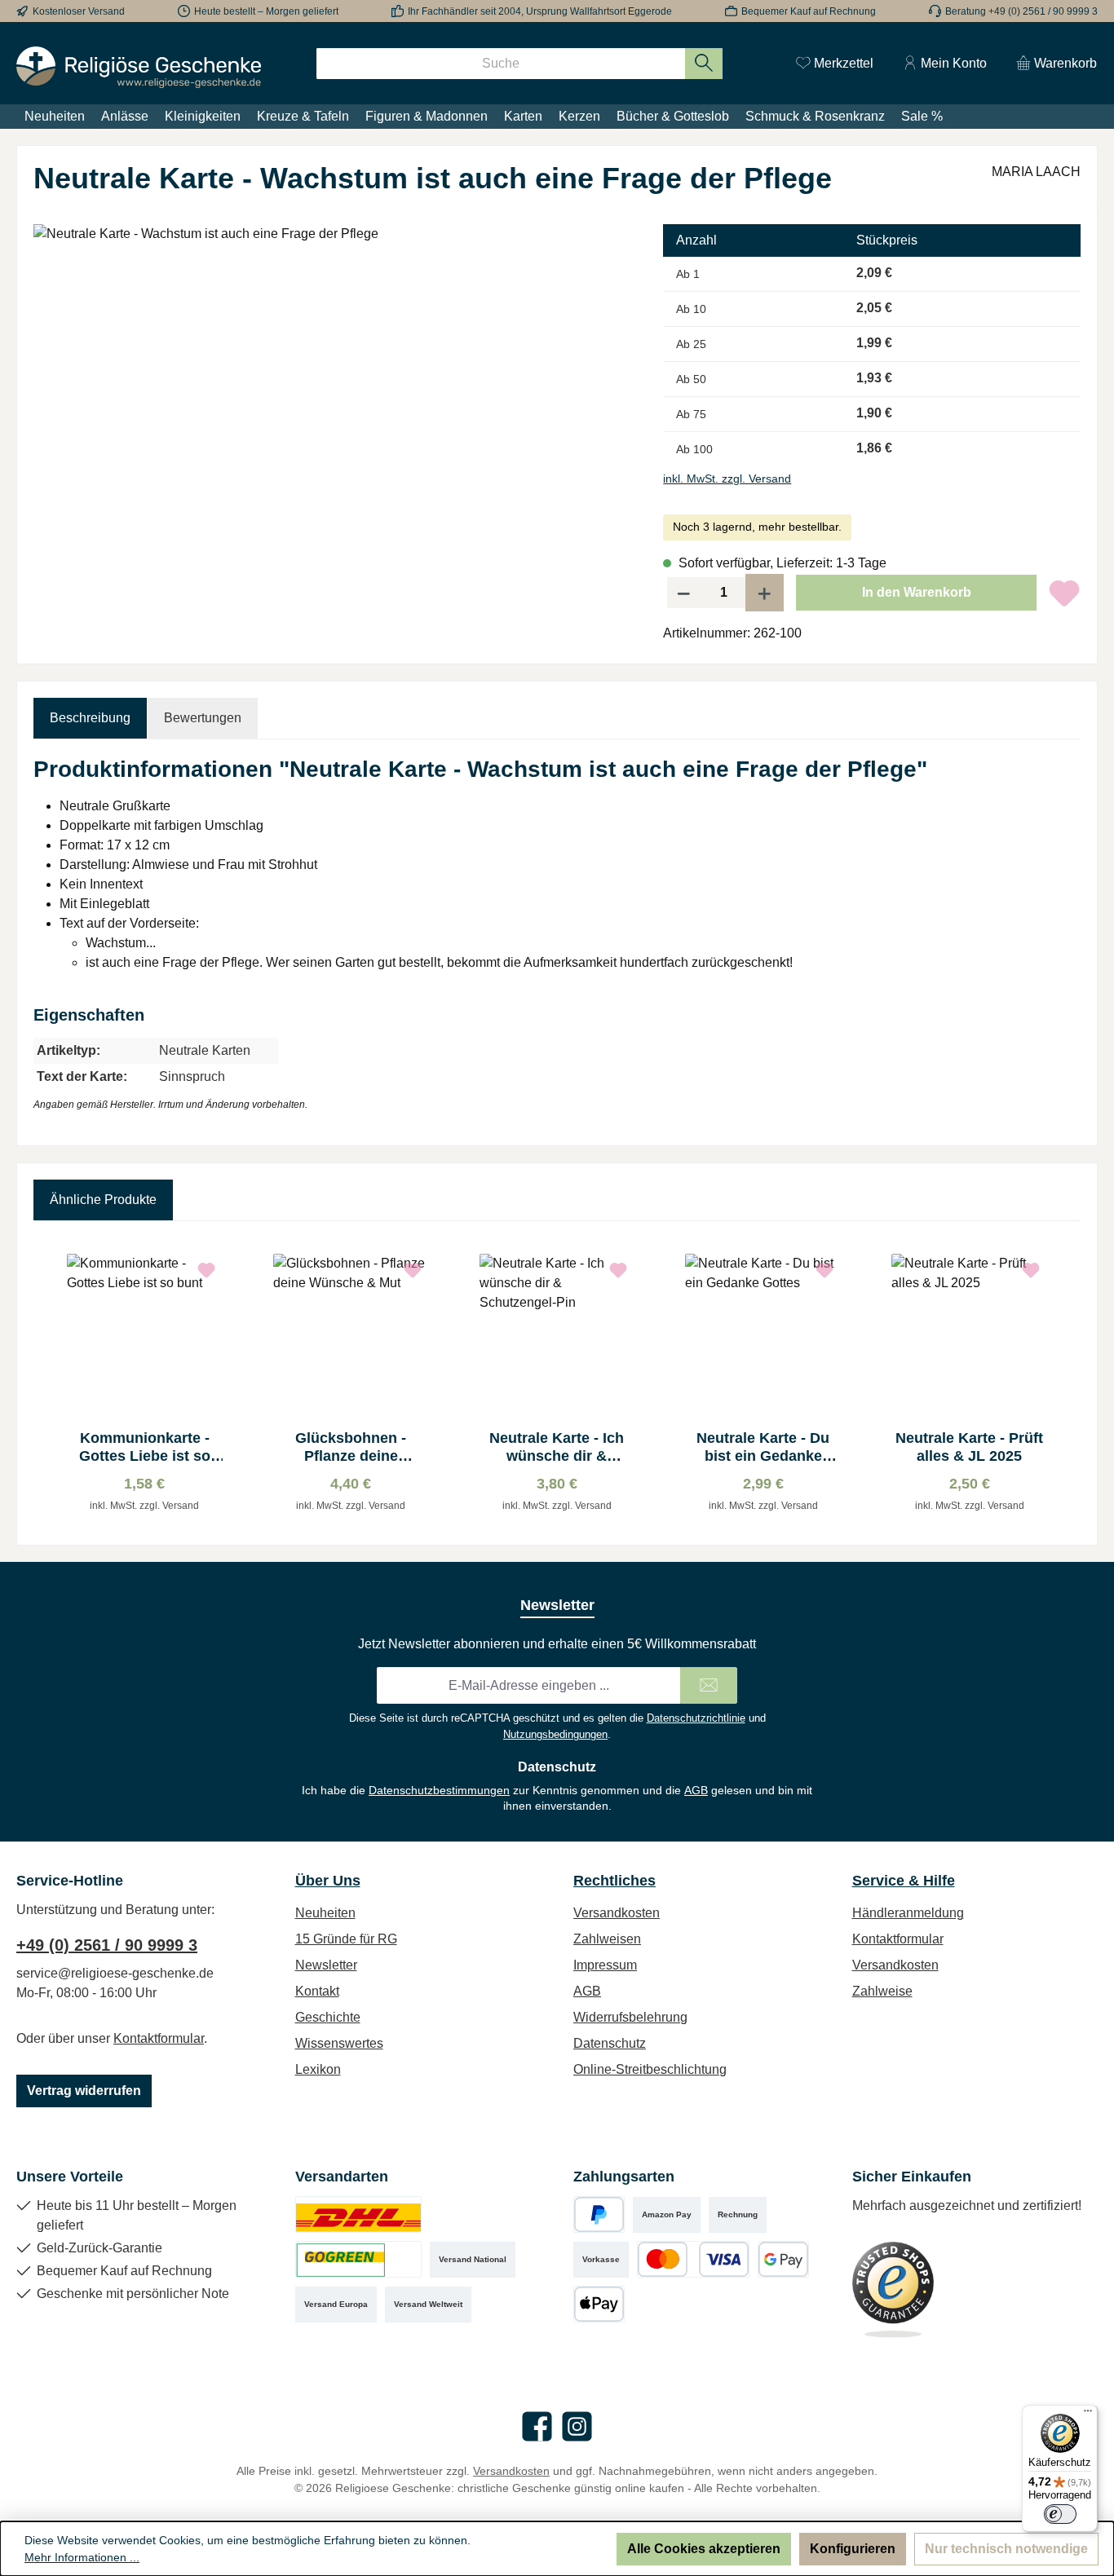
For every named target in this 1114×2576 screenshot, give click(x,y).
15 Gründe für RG (346, 1939)
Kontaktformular (159, 2038)
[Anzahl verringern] (683, 593)
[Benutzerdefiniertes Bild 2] (358, 2259)
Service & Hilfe (904, 1881)
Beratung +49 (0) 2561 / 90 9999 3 (1021, 11)
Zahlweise (882, 1991)
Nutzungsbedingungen (555, 1734)
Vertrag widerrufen (84, 2091)
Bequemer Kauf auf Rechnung (809, 11)
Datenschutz (610, 2043)
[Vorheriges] (46, 1383)
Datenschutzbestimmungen (439, 1790)
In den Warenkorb (917, 592)
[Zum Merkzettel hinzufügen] (1064, 593)
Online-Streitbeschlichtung (650, 2069)
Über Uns (328, 1881)
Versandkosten (617, 1913)
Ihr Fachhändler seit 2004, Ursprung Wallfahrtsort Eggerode (540, 11)
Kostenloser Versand (79, 11)
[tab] (90, 718)
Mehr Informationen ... (82, 2557)
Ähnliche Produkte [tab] (103, 1200)
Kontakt (317, 1991)
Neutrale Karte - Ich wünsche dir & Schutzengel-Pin (557, 1447)
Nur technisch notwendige (1006, 2549)
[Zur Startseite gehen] (139, 67)
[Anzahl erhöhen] (765, 593)
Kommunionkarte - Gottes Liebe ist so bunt (145, 1447)
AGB (696, 1790)
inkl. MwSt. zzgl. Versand (727, 479)
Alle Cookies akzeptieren (704, 2549)
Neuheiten (325, 1913)
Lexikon (318, 2069)
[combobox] (501, 64)
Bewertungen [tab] (203, 718)
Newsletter (326, 1965)
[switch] (1060, 2514)
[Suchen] (704, 64)
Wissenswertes (339, 2043)
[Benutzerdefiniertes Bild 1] (358, 2214)
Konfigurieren (853, 2549)
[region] (332, 399)
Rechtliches (614, 1881)
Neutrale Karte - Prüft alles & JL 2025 (969, 1447)
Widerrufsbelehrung (630, 2017)
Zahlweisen (607, 1939)
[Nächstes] (1068, 1383)
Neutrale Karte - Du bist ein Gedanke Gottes (763, 1447)
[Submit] (709, 1685)
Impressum (605, 1965)
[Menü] (1088, 2415)
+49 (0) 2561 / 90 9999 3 (107, 1945)
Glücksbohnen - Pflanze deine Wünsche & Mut (351, 1447)
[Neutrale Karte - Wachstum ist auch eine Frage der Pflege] (332, 399)
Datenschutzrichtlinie (696, 1718)
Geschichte (328, 2017)
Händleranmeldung (908, 1913)
